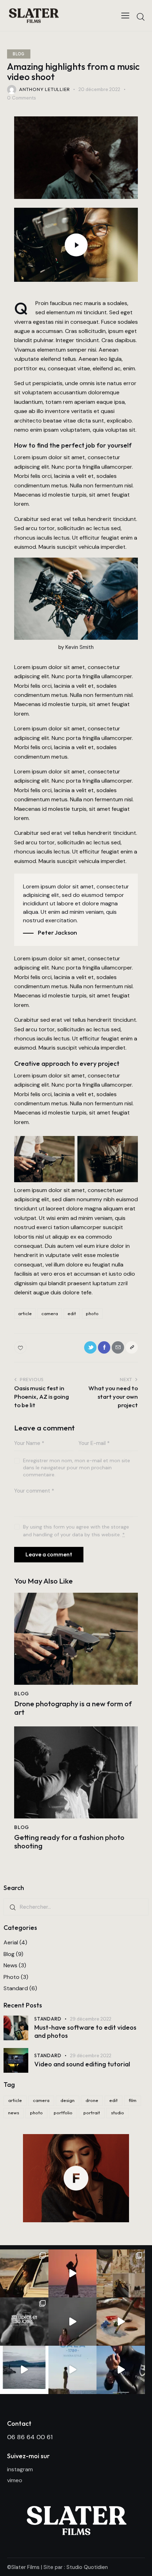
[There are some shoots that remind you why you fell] (121, 2274)
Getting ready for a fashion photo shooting (69, 1842)
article (25, 1313)
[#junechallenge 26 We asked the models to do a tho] (73, 2370)
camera (50, 1313)
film (133, 2100)
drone (92, 2100)
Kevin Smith (80, 647)
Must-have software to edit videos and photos (85, 2032)
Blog (19, 54)
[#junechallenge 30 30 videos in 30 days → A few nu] (24, 2322)
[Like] (21, 1347)
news (14, 2113)
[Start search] (141, 17)
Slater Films (25, 2567)
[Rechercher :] (76, 1907)
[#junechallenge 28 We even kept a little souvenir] (121, 2322)
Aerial (11, 1942)
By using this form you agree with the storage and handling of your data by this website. (76, 1531)
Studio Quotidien (87, 2567)
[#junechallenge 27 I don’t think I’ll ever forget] (24, 2370)
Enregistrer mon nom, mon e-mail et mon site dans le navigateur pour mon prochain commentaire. (77, 1468)
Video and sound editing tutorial (82, 2064)
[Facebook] (104, 1347)
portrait (92, 2113)
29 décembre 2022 (91, 2019)
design (68, 2100)
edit (72, 1313)
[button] (132, 1347)
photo (92, 1313)
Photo (11, 1977)
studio (118, 2113)
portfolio (63, 2113)
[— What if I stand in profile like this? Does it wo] (73, 2274)
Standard (16, 1988)
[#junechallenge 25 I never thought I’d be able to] (121, 2370)
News (10, 1965)
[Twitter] (90, 1347)
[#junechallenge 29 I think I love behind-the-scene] (73, 2322)
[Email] (118, 1347)
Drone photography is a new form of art (73, 1708)
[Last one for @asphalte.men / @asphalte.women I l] (24, 2274)
